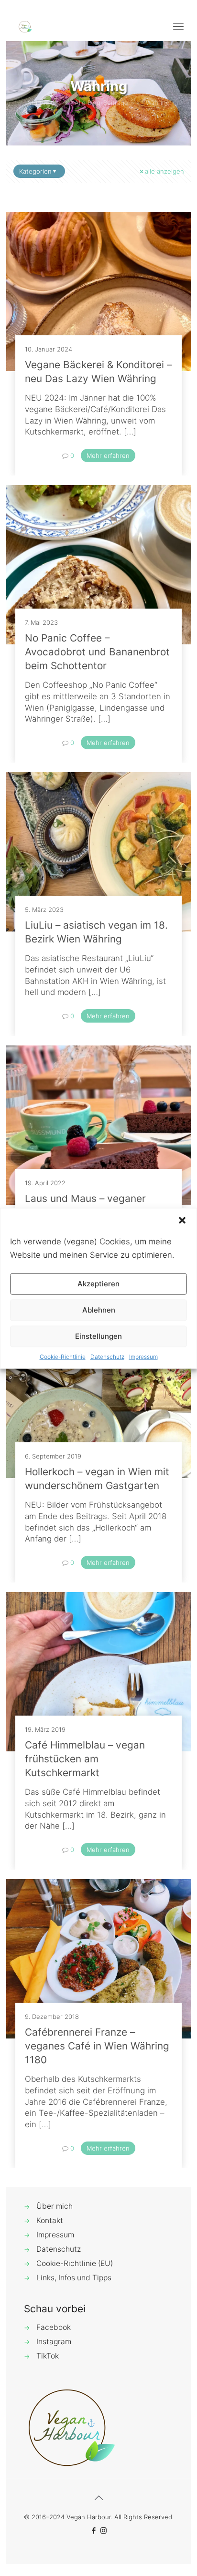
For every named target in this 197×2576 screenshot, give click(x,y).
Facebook (54, 2327)
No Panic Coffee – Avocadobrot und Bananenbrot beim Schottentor (97, 652)
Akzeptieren (98, 1284)
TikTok (48, 2356)
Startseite (42, 103)
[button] (182, 1220)
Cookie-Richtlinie (63, 1356)
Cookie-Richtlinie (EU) (75, 2263)
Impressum (143, 1356)
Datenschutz (107, 1356)
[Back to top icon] (98, 2498)
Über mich (55, 2206)
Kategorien (35, 171)
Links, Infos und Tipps (74, 2278)
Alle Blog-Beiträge (101, 103)
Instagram (54, 2342)
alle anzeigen (164, 171)
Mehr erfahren (108, 455)
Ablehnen (99, 1310)
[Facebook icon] (93, 2530)
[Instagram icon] (104, 2530)
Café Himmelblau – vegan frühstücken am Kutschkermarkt (85, 1759)
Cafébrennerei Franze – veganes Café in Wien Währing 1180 (97, 2046)
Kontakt (50, 2220)
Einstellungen (98, 1336)
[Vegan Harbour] (25, 26)
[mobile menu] (178, 26)
